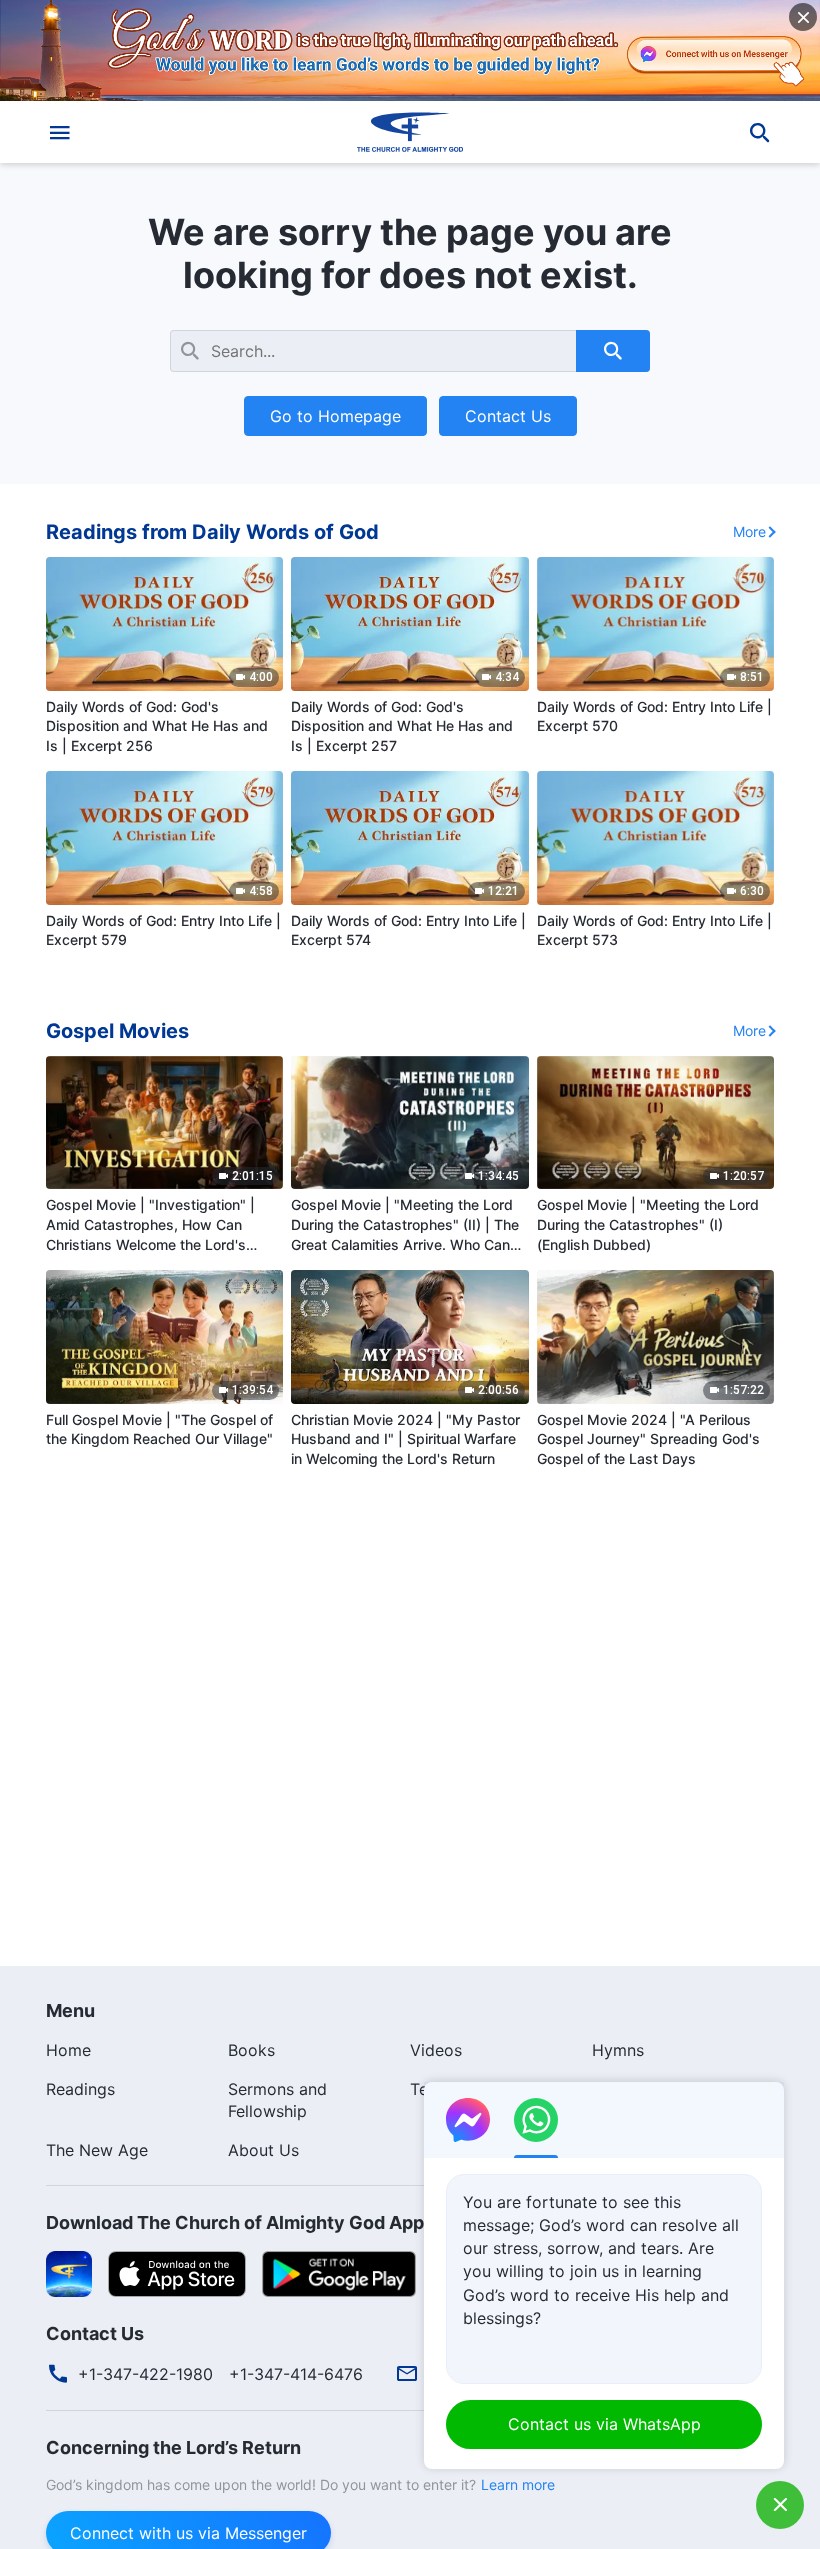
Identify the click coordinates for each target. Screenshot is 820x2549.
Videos (436, 2050)
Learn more (518, 2484)
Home (68, 2050)
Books (251, 2050)
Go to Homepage (335, 416)
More (749, 531)
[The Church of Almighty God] (410, 132)
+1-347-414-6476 (296, 2374)
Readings (80, 2089)
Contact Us (508, 416)
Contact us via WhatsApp (604, 2424)
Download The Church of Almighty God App (235, 2222)
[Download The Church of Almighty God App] (69, 2273)
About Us (263, 2150)
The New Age (97, 2150)
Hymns (618, 2050)
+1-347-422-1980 (145, 2374)
